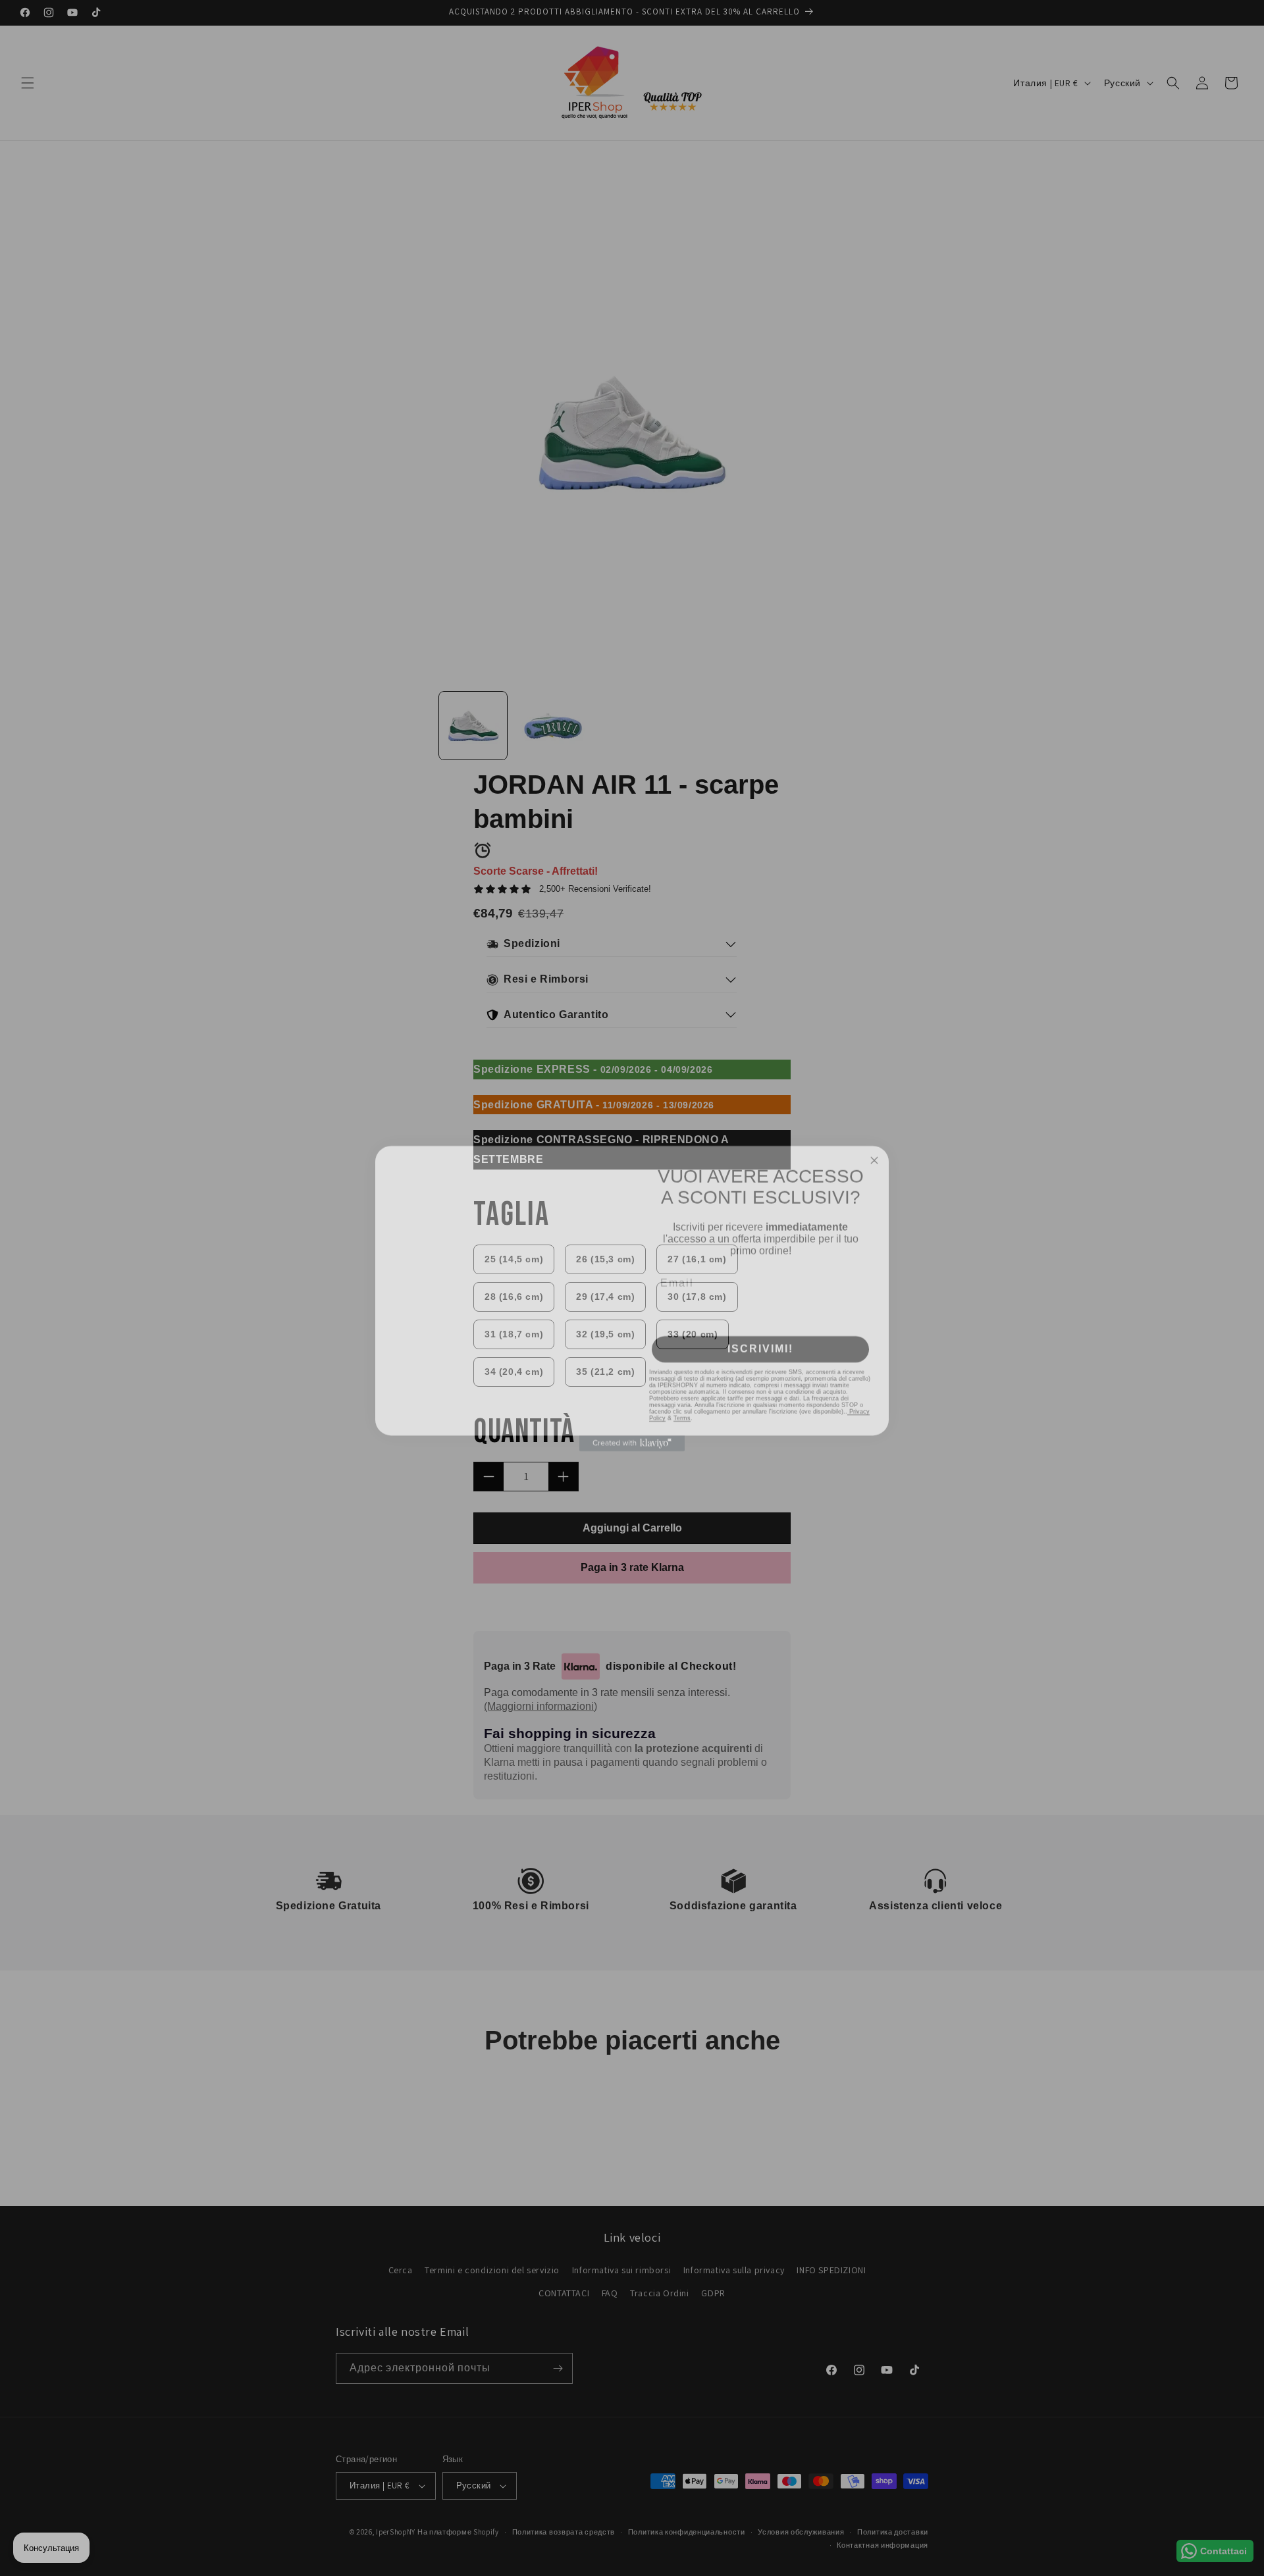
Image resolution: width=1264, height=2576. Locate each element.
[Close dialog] (874, 1102)
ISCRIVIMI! (760, 1352)
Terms (682, 1421)
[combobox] (670, 1312)
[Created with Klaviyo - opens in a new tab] (632, 1481)
